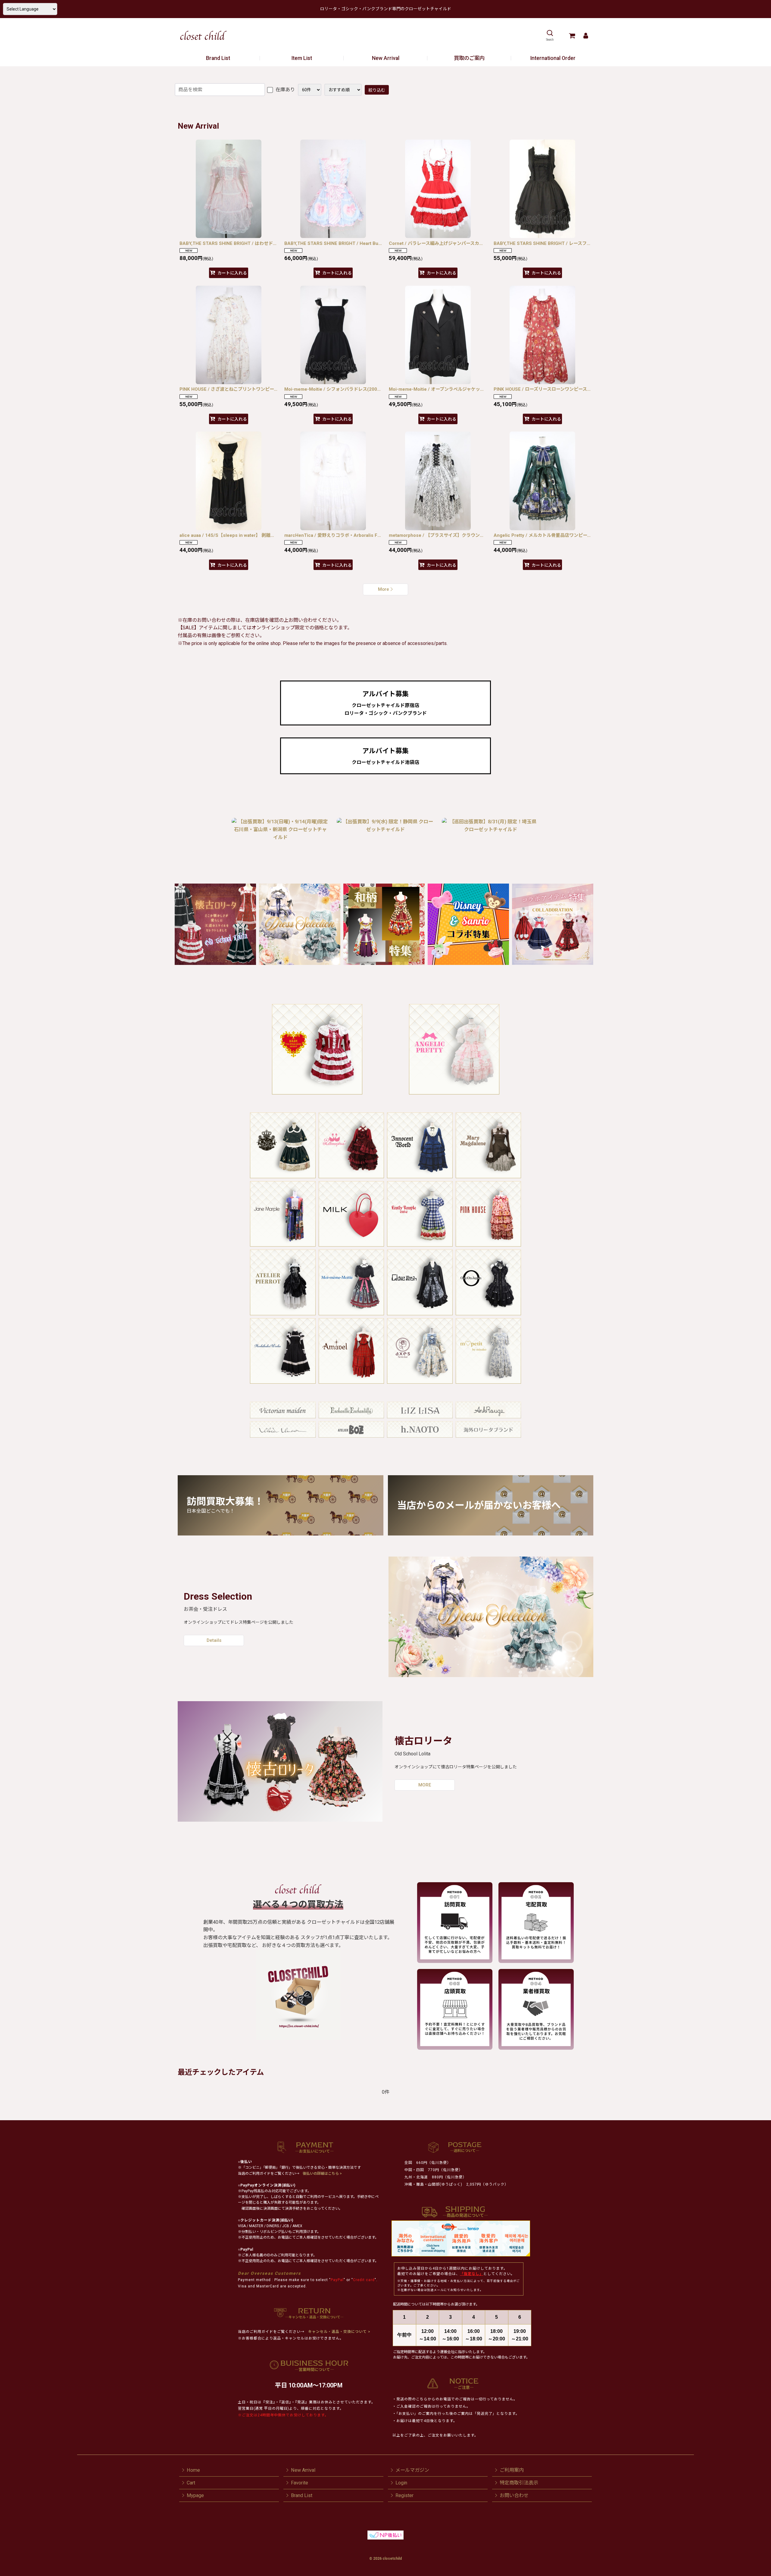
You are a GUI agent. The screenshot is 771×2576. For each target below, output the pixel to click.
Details (214, 1640)
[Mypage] (586, 36)
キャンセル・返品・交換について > (339, 2332)
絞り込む (377, 90)
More (384, 589)
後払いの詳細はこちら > (322, 2174)
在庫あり (285, 90)
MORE (425, 1785)
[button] (550, 36)
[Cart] (572, 36)
